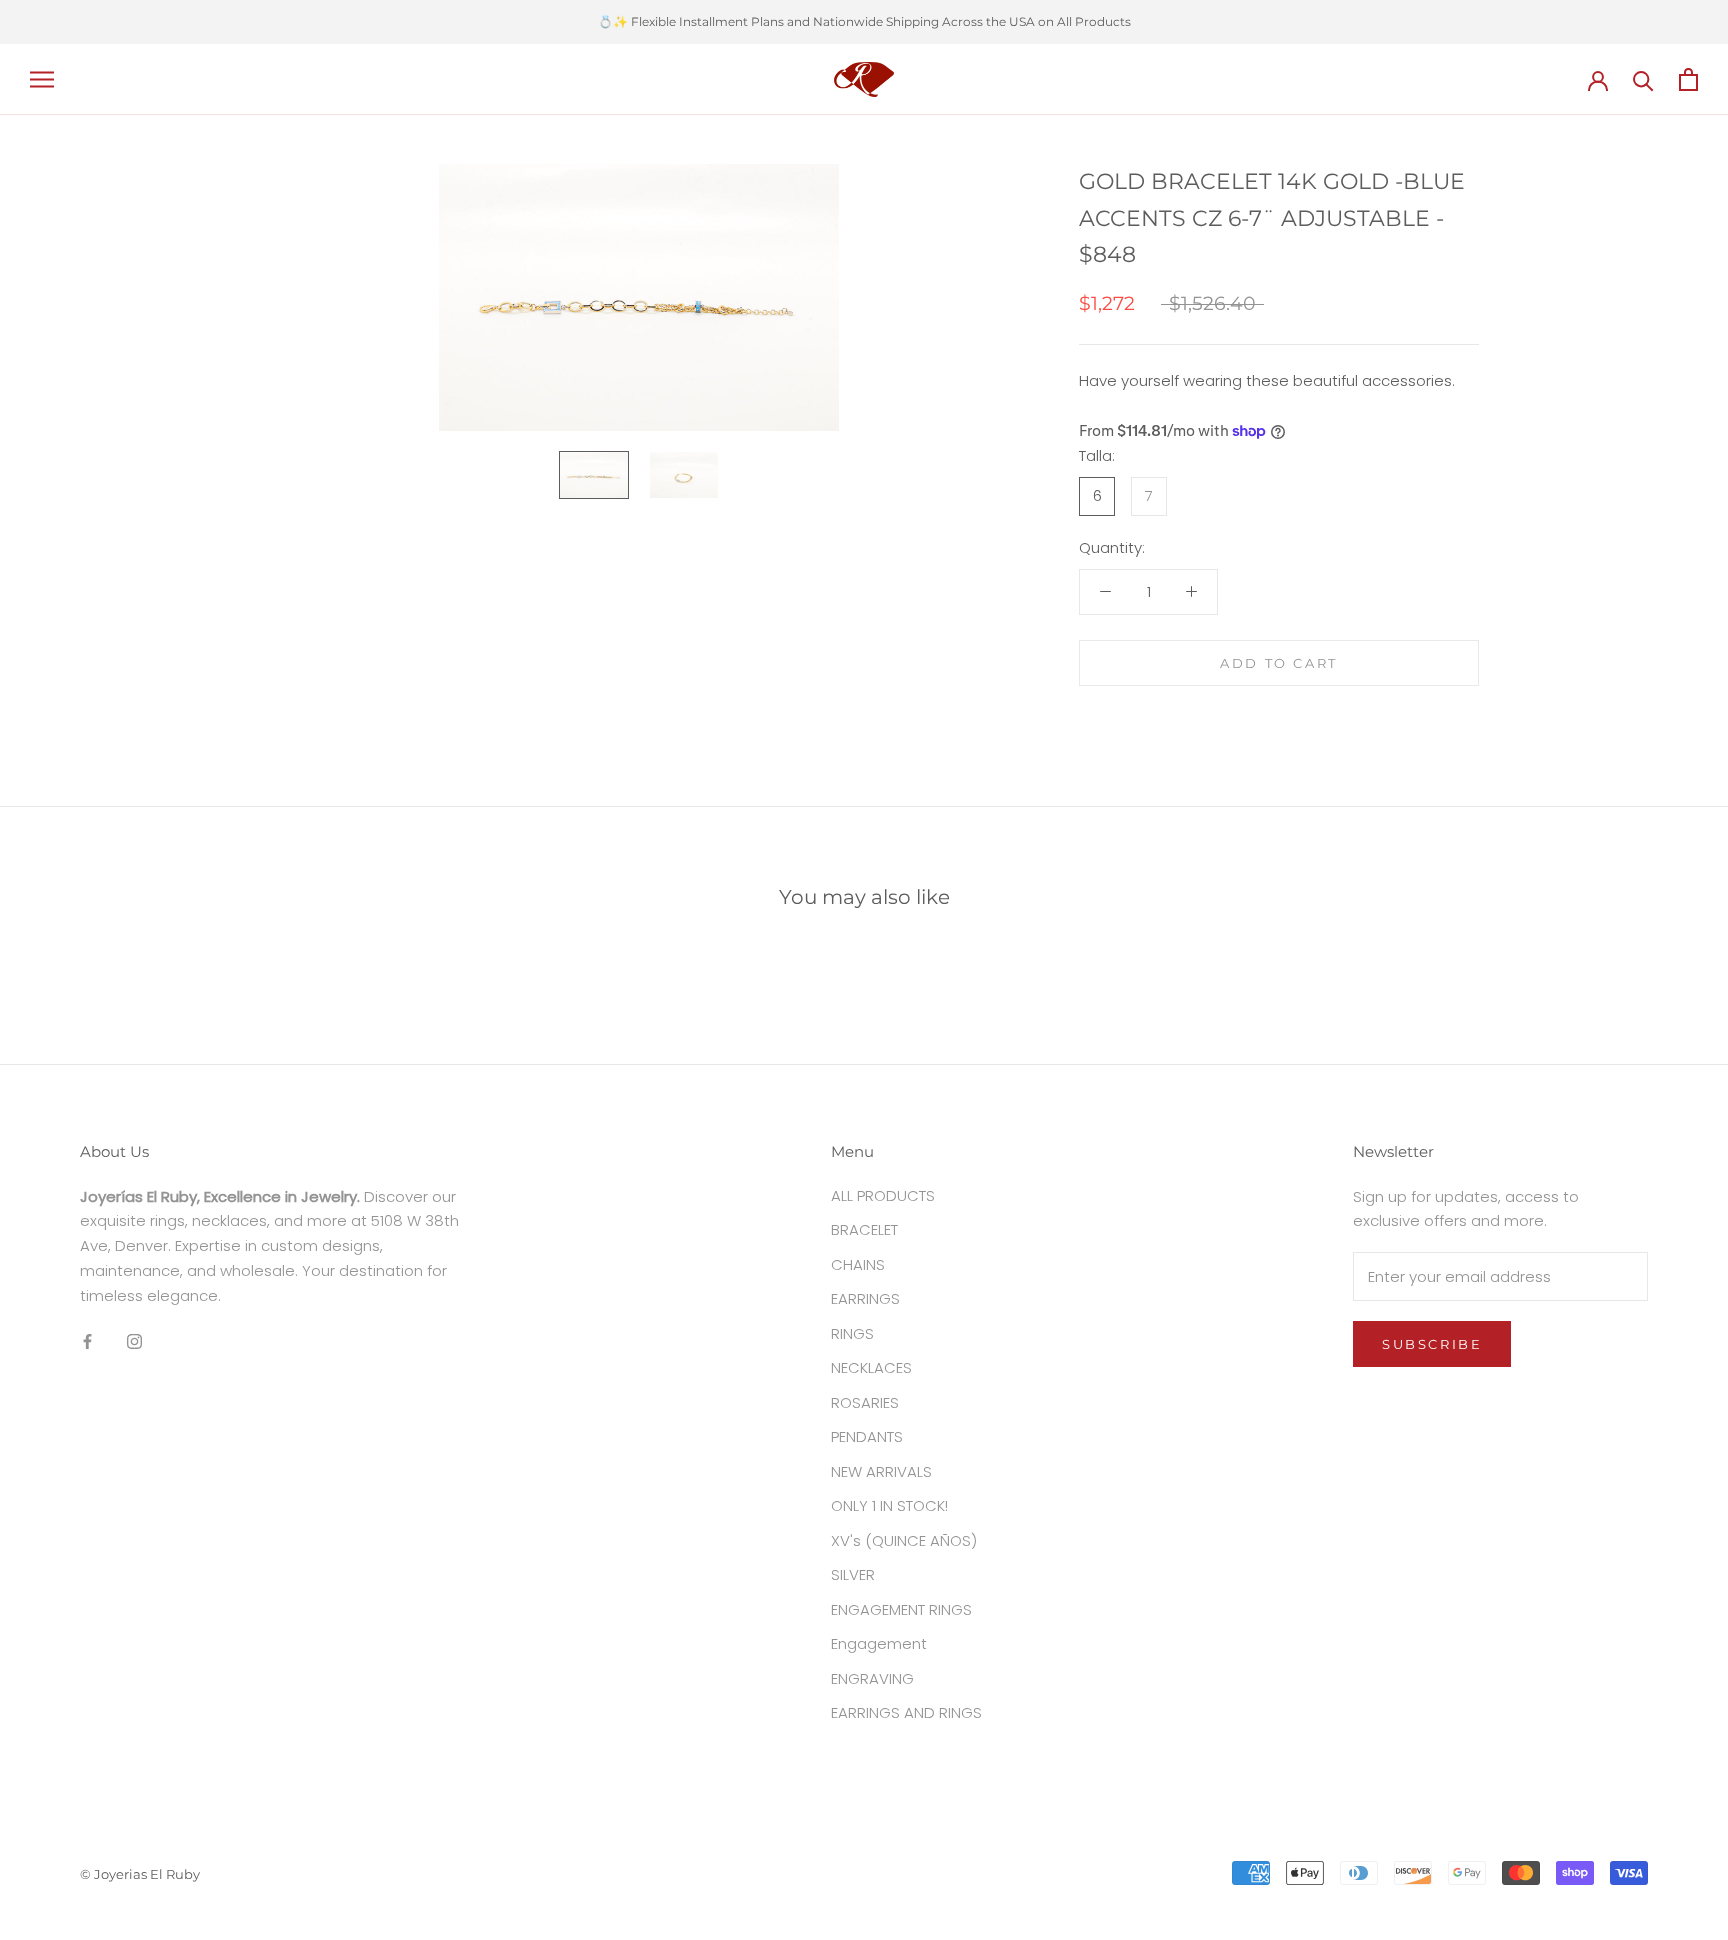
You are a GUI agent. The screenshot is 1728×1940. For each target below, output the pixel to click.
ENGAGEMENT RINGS (901, 1609)
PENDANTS (867, 1436)
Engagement (879, 1643)
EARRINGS (865, 1298)
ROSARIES (865, 1402)
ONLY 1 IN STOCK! (889, 1505)
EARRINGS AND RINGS (906, 1712)
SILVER (853, 1574)
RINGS (852, 1333)
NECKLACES (871, 1367)
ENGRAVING (872, 1678)
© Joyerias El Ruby (140, 1874)
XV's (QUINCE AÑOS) (904, 1540)
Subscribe (1432, 1344)
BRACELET (864, 1229)
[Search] (1643, 79)
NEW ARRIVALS (881, 1471)
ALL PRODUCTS (883, 1195)
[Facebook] (87, 1340)
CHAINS (858, 1264)
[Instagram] (134, 1340)
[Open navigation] (42, 78)
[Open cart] (1688, 79)
